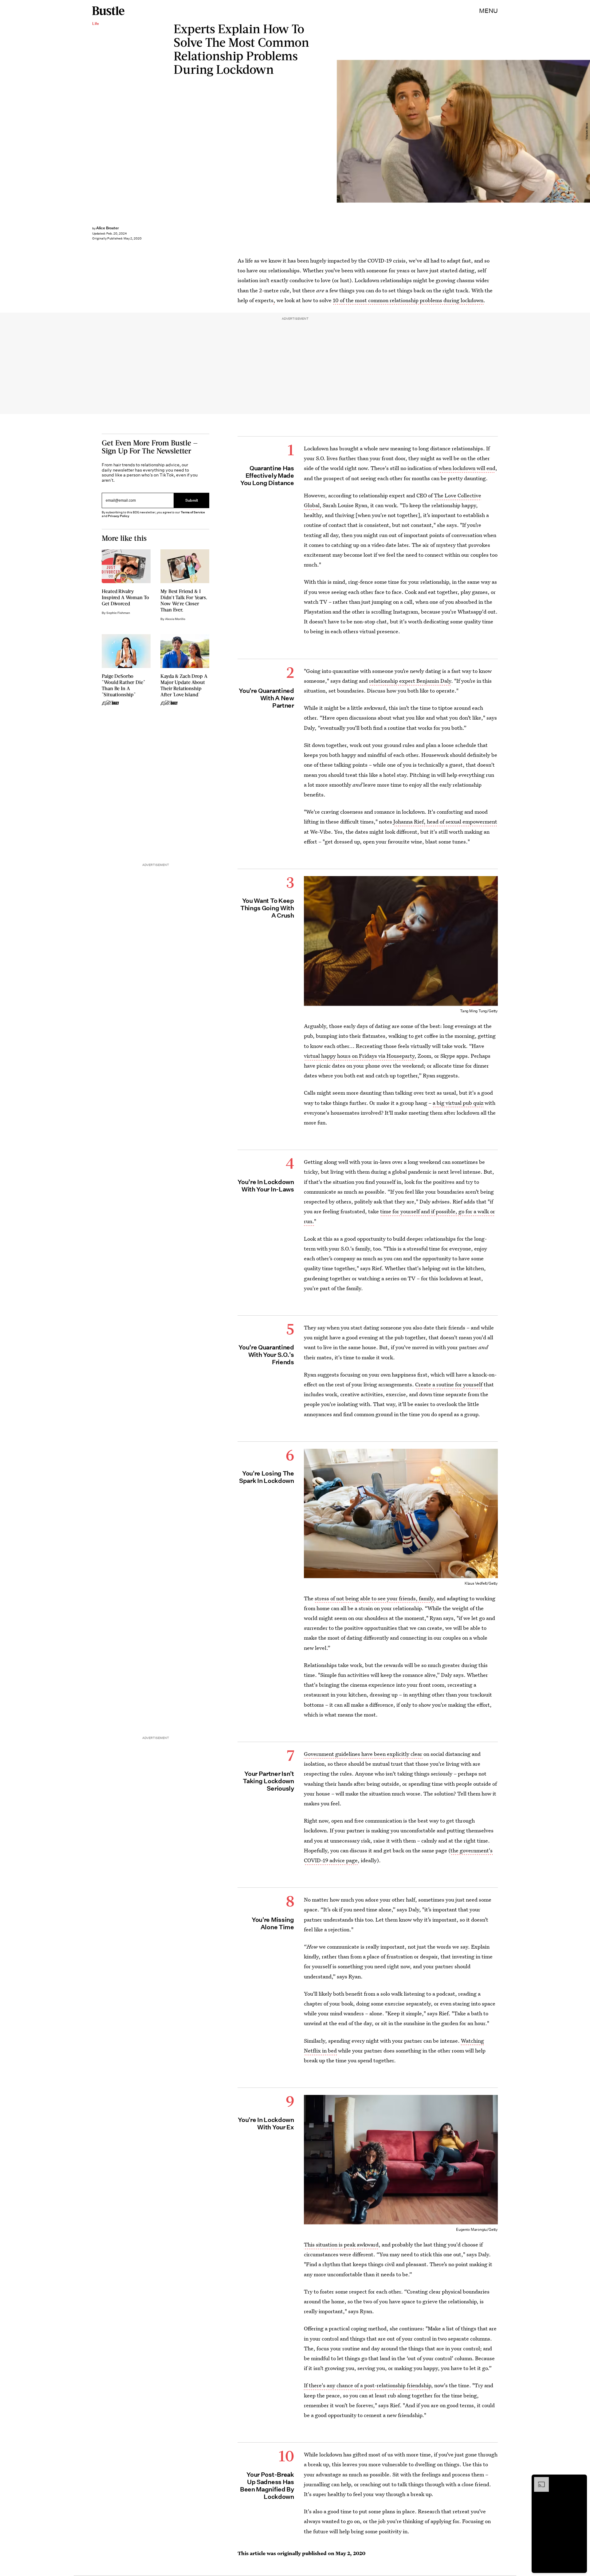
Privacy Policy (119, 516)
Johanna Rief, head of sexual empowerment (445, 822)
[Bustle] (108, 11)
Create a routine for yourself (449, 1384)
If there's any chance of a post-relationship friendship (368, 2385)
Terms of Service (193, 512)
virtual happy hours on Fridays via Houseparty (359, 1056)
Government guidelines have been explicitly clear (364, 1754)
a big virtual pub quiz (458, 1103)
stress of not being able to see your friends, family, (375, 1598)
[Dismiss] (580, 2480)
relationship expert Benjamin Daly (410, 681)
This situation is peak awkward (341, 2244)
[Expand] (538, 2480)
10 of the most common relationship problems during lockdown (408, 300)
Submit (192, 500)
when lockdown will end (467, 468)
